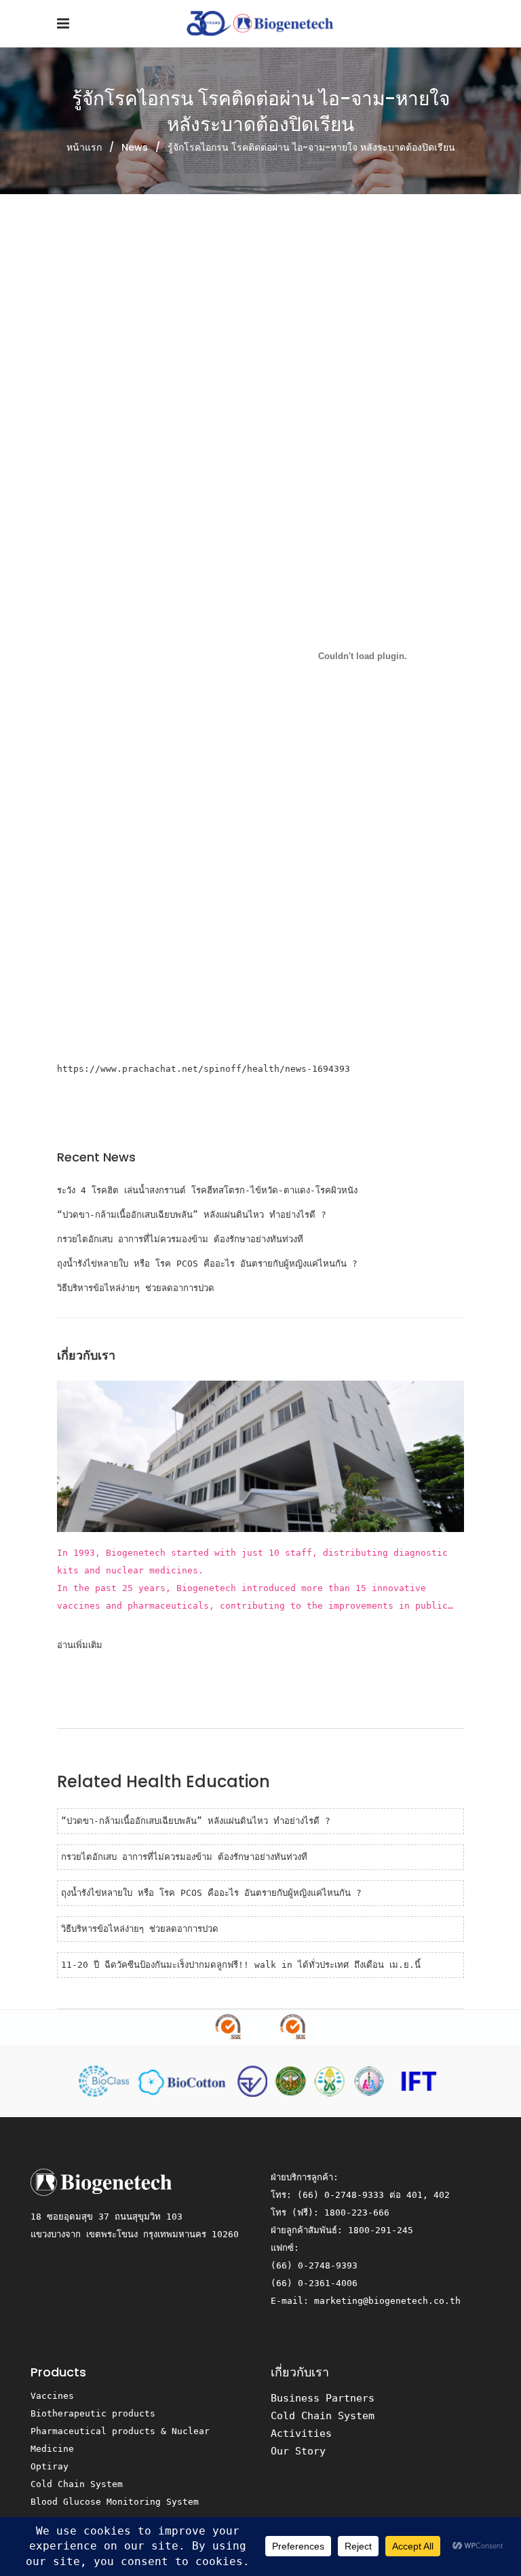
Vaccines (52, 2396)
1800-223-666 (357, 2213)
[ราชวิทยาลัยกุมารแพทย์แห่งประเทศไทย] (372, 2080)
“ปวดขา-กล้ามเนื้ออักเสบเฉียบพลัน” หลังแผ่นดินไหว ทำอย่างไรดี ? (192, 1215)
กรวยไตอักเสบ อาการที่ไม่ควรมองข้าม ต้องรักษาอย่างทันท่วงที (180, 1239)
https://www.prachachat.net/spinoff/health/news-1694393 (204, 1069)
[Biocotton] (186, 2080)
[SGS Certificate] (260, 2028)
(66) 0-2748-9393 (314, 2265)
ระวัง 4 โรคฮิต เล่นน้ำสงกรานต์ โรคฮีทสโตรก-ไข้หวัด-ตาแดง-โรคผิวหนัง (207, 1190)
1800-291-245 (381, 2230)
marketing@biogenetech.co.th (387, 2301)
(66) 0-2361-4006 (314, 2283)
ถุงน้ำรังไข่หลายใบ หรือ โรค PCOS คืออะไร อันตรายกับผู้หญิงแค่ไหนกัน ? (207, 1264)
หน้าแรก (84, 147)
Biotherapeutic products (93, 2413)
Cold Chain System (77, 2484)
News (135, 147)
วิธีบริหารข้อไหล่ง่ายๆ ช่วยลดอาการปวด (136, 1288)
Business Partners (323, 2398)
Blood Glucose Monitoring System (115, 2502)
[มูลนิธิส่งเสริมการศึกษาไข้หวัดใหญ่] (417, 2080)
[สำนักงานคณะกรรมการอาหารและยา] (255, 2080)
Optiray (50, 2466)
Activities (301, 2433)
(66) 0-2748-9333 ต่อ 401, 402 (373, 2195)
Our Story (298, 2451)
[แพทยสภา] (332, 2080)
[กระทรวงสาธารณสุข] (293, 2080)
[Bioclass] (107, 2080)
